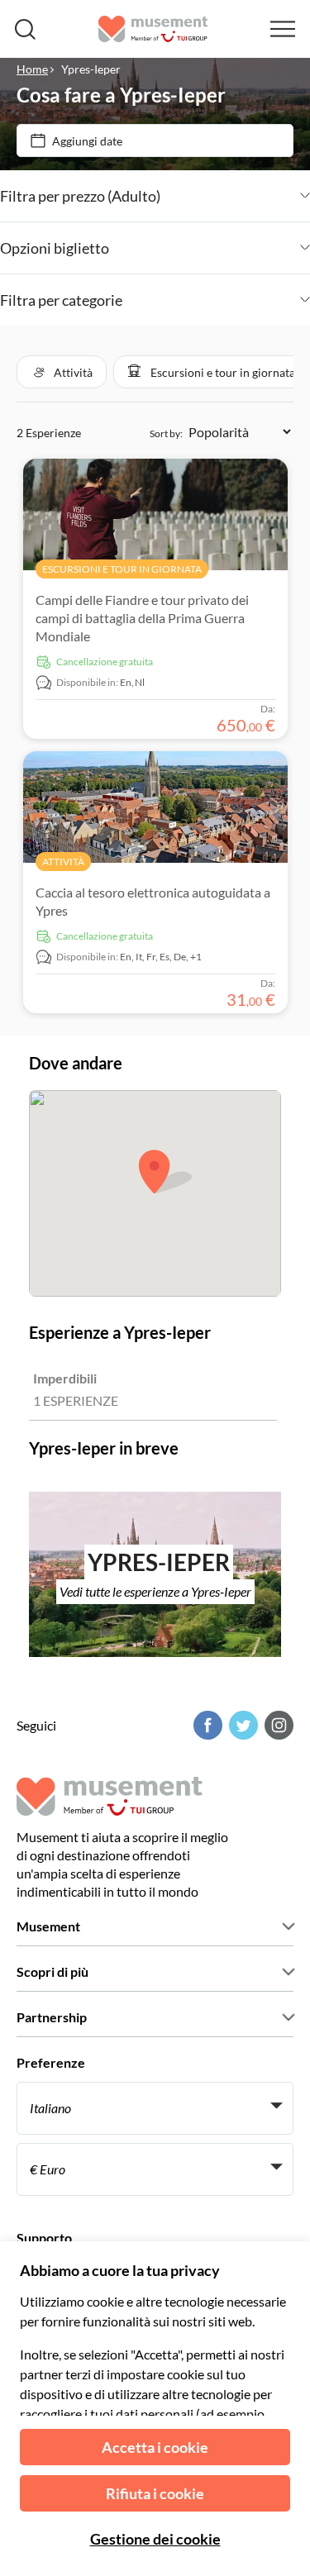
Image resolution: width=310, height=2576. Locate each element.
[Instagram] (277, 1725)
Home (32, 69)
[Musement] (153, 29)
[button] (62, 372)
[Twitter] (241, 1725)
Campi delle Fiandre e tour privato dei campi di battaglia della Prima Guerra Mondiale (142, 618)
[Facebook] (206, 1725)
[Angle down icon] (235, 196)
